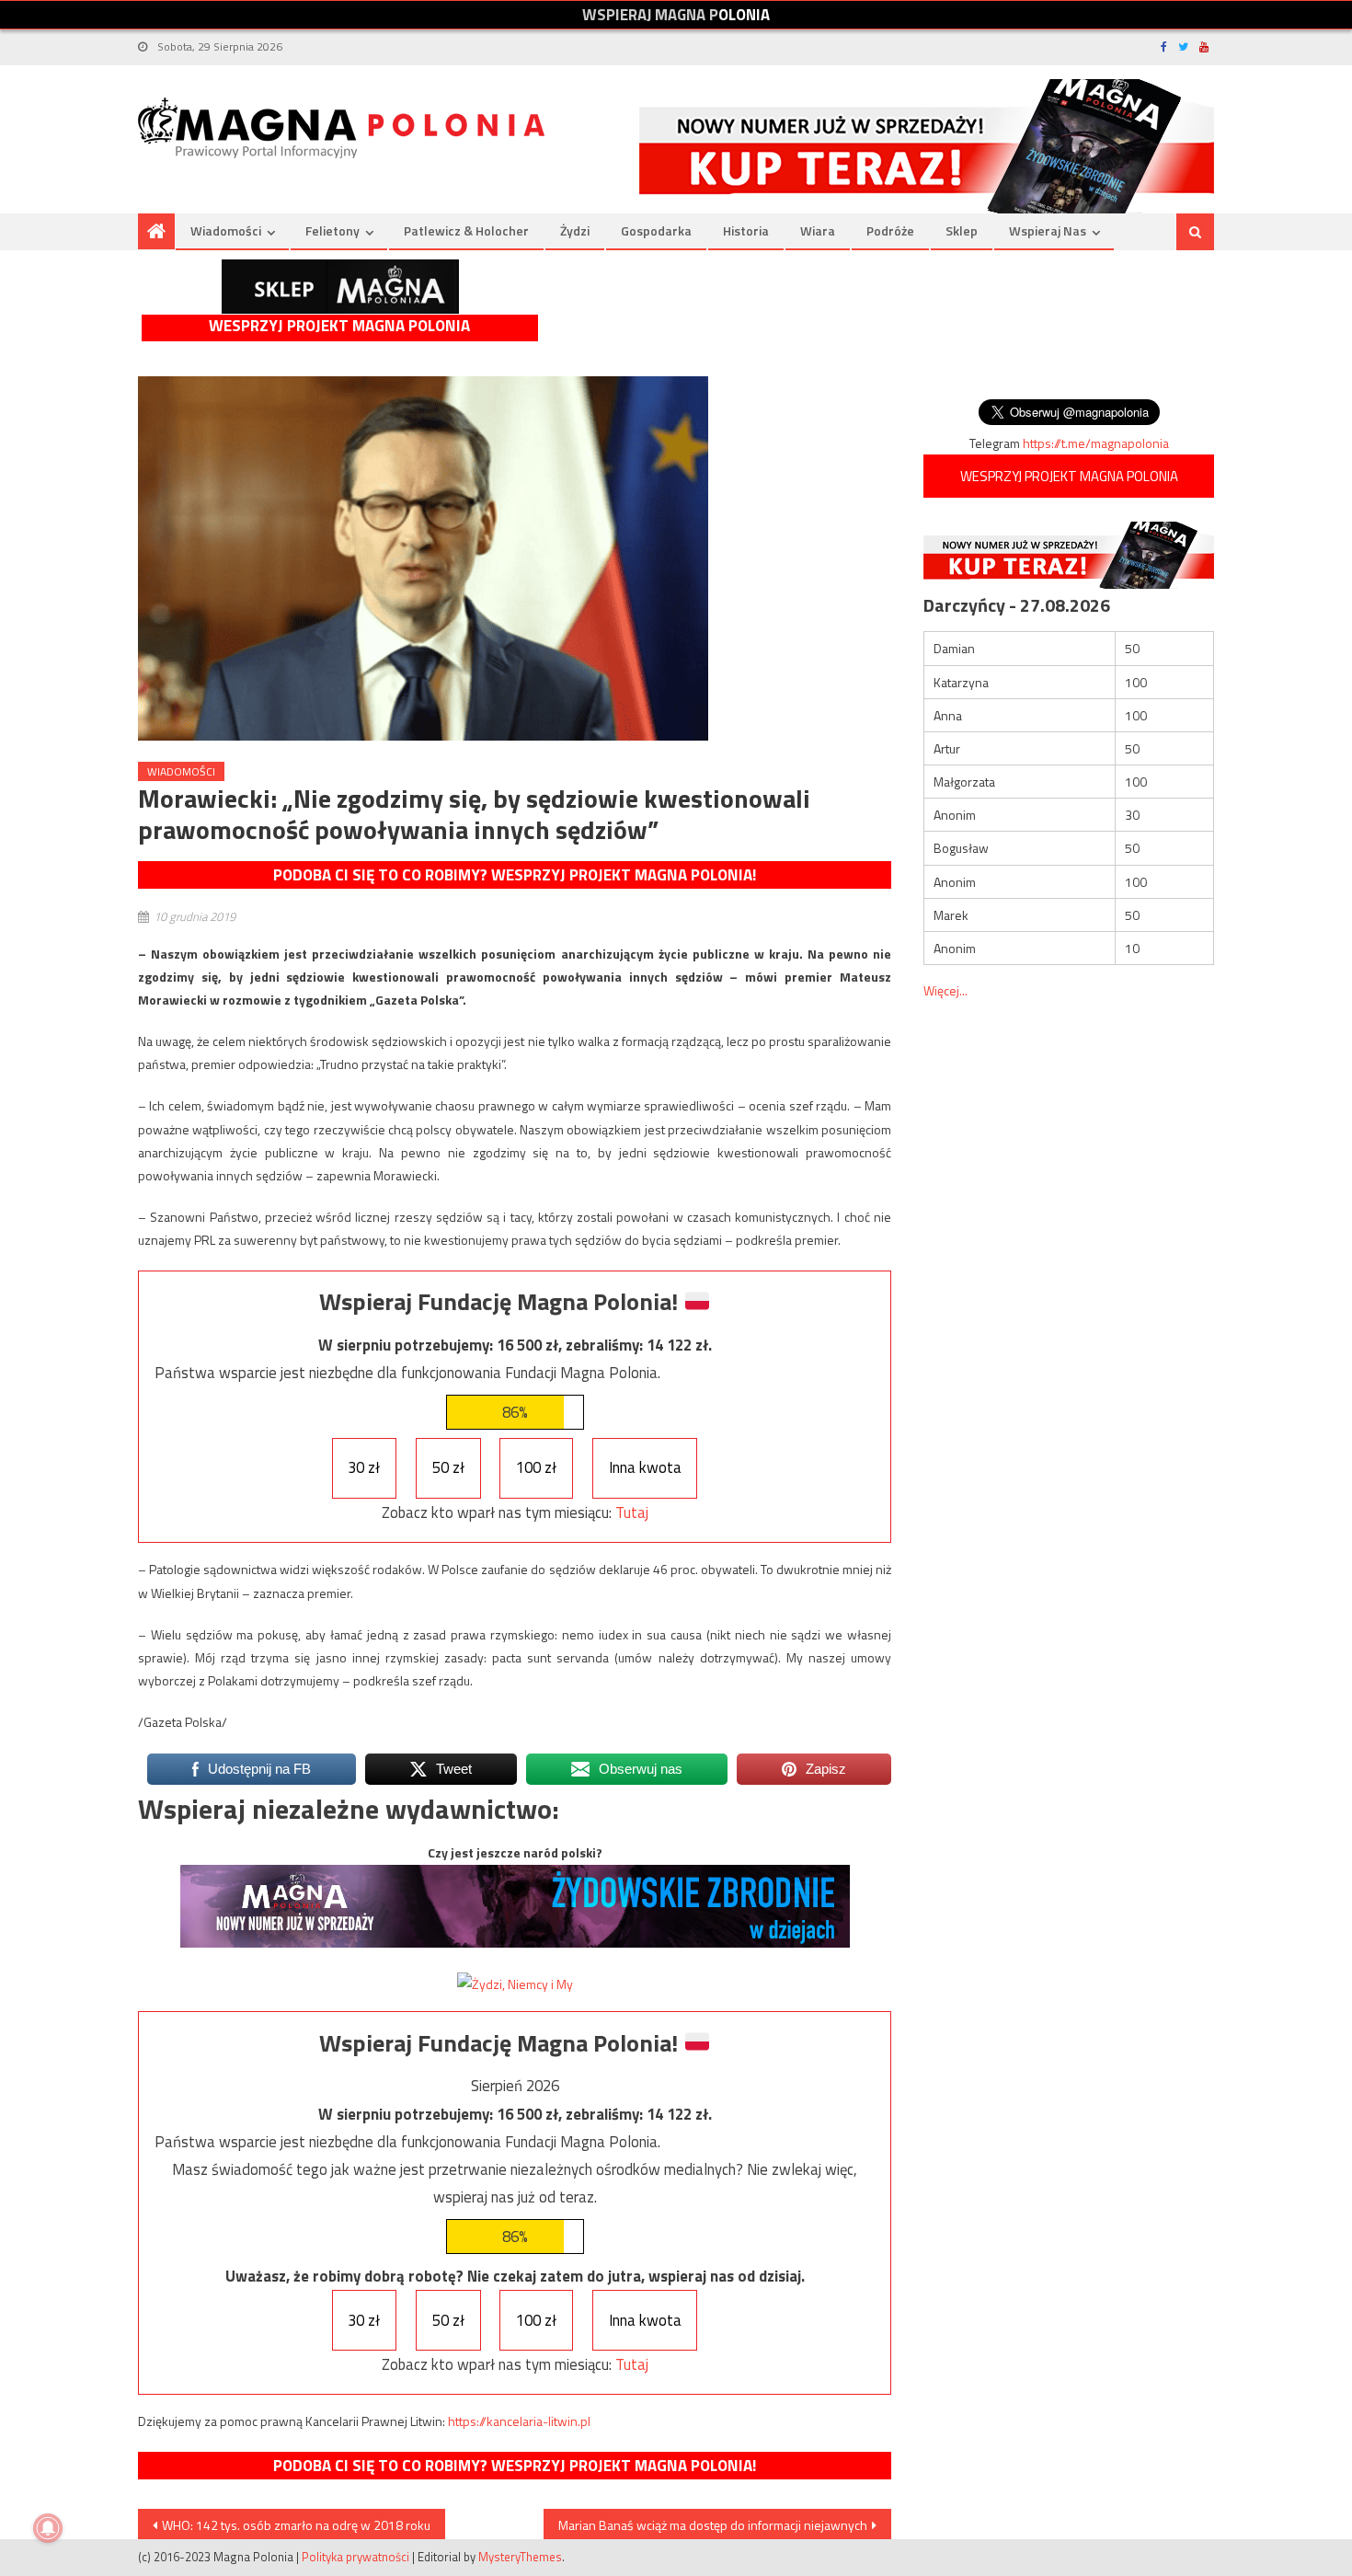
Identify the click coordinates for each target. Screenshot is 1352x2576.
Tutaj (632, 1512)
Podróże (890, 230)
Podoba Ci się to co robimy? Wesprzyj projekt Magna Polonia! (515, 875)
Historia (746, 230)
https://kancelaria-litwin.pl (519, 2421)
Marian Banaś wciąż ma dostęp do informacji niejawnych (713, 2525)
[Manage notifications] (48, 2528)
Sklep (962, 230)
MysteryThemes (520, 2557)
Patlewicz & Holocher (466, 230)
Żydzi (575, 230)
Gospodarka (656, 230)
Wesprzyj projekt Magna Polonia (339, 326)
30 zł (364, 1467)
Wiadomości (226, 230)
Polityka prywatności (355, 2557)
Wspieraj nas (1048, 230)
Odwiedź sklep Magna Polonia (340, 287)
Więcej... (945, 990)
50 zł (448, 1467)
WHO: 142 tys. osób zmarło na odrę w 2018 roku (296, 2525)
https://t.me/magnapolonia (1096, 443)
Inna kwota (645, 1467)
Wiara (818, 230)
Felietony (332, 230)
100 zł (536, 1467)
